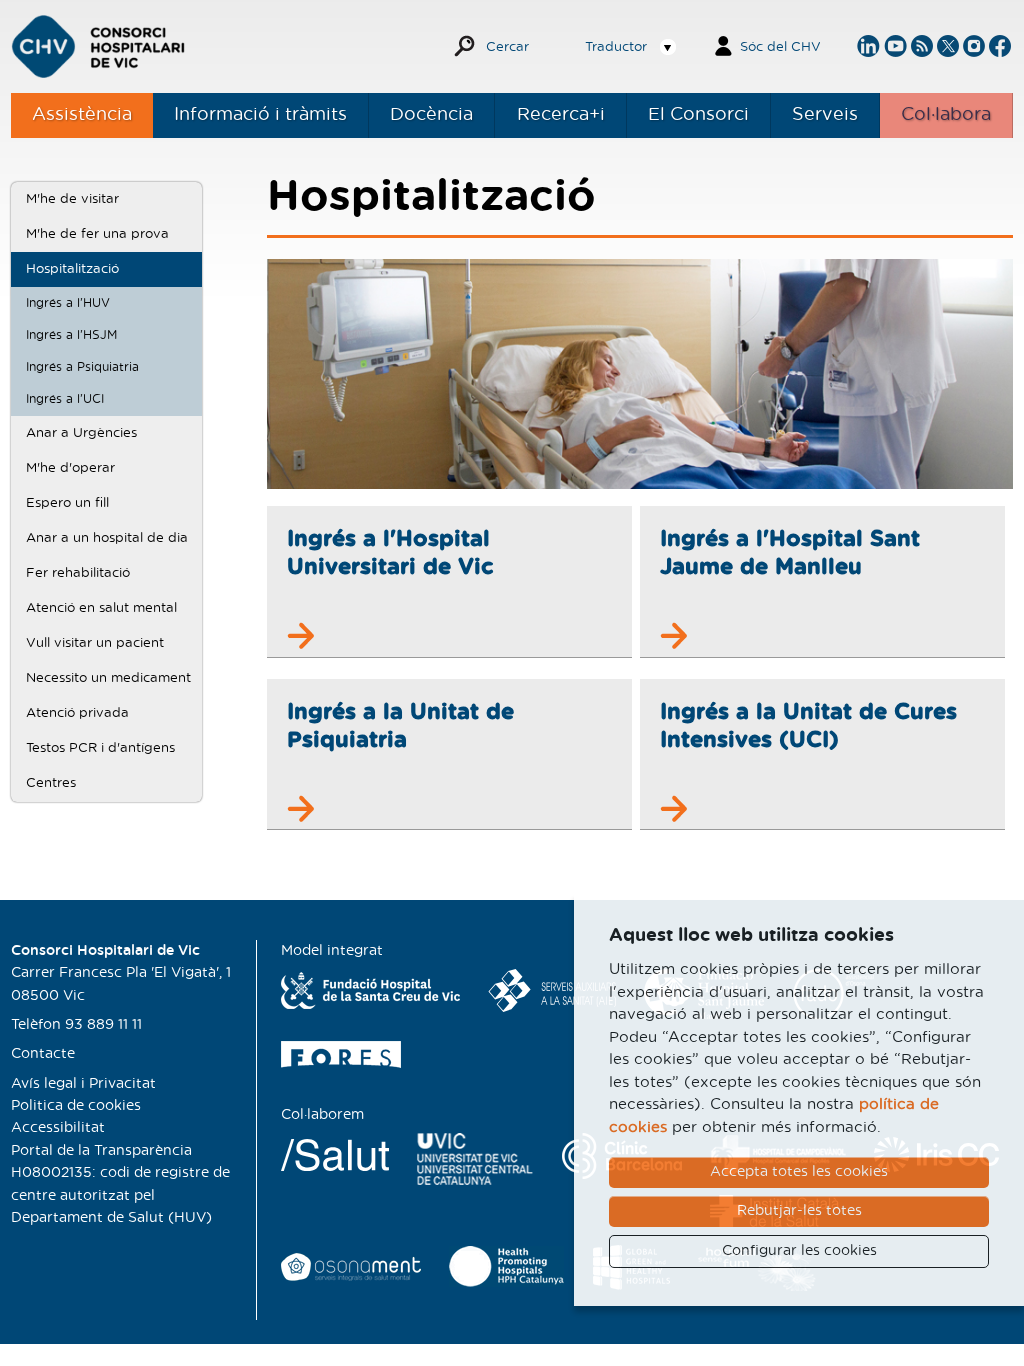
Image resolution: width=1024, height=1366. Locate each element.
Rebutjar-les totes (799, 1211)
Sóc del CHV (780, 47)
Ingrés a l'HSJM (71, 335)
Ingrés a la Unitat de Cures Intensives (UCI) (808, 726)
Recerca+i (561, 115)
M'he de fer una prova (97, 234)
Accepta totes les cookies (799, 1172)
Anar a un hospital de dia (107, 538)
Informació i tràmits (260, 115)
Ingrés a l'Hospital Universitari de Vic (390, 553)
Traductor (616, 47)
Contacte (43, 1054)
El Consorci (698, 115)
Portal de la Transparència (101, 1151)
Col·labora (946, 115)
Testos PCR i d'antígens (100, 748)
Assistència (82, 115)
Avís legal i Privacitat (83, 1084)
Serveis (825, 115)
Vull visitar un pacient (95, 643)
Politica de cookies (76, 1106)
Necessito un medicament (108, 678)
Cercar (507, 47)
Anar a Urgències (81, 433)
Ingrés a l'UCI (65, 399)
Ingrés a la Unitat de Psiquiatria (400, 726)
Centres (51, 783)
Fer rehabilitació (78, 573)
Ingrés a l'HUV (68, 303)
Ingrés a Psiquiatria (82, 367)
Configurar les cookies (799, 1251)
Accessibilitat (58, 1128)
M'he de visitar (72, 199)
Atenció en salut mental (101, 608)
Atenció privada (77, 713)
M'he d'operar (70, 468)
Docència (431, 115)
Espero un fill (67, 503)
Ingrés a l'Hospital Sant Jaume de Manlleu (790, 553)
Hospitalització (72, 269)
